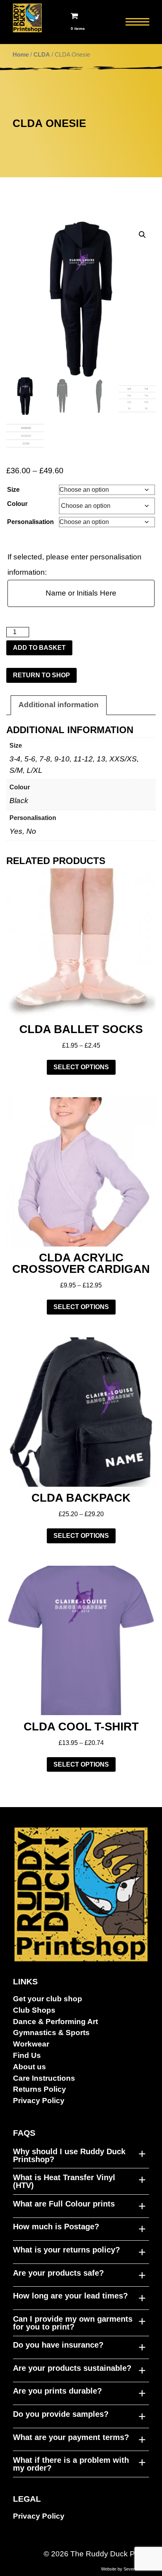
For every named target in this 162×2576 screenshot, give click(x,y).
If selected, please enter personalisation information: (75, 564)
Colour (17, 504)
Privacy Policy (39, 2101)
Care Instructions (44, 2078)
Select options (81, 1067)
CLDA (42, 55)
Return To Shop (41, 675)
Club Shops (34, 2010)
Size (13, 490)
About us (29, 2067)
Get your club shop (48, 1999)
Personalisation (30, 522)
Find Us (27, 2055)
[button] (142, 235)
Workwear (31, 2044)
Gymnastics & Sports (51, 2033)
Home (21, 55)
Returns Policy (40, 2089)
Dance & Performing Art (55, 2022)
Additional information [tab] (59, 705)
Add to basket (39, 648)
